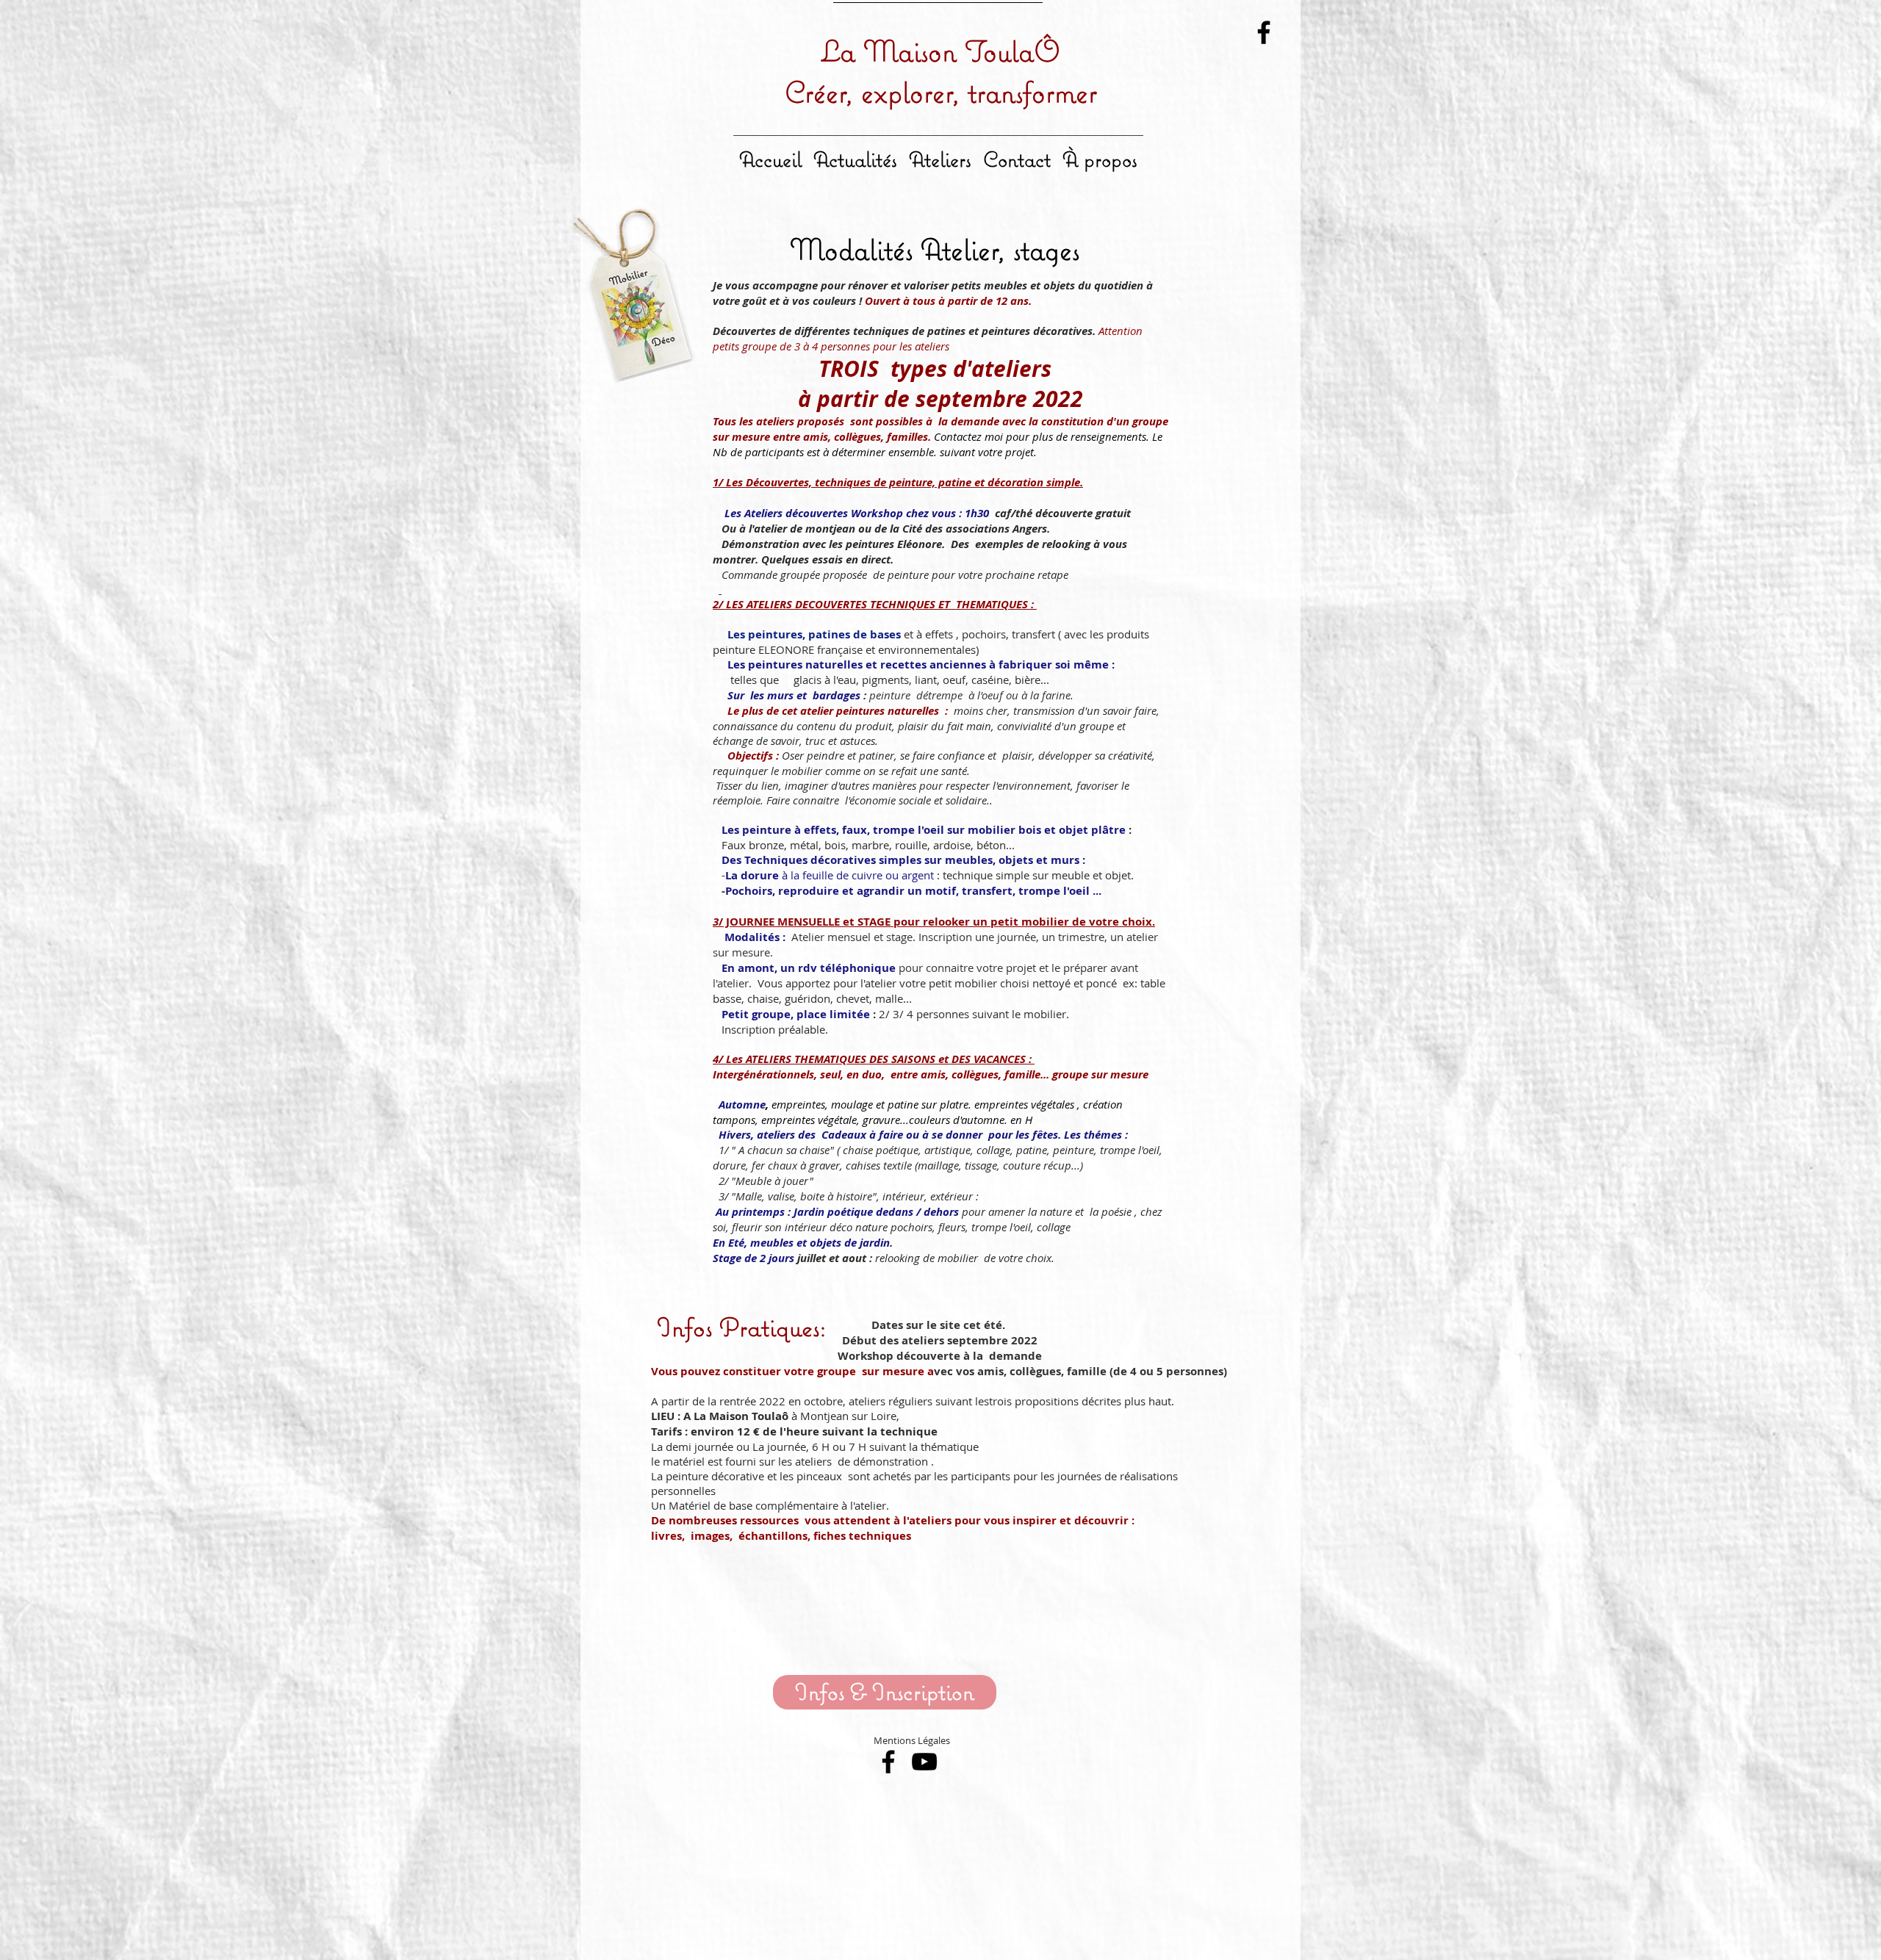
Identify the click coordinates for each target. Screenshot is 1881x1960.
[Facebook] (1264, 32)
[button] (940, 153)
